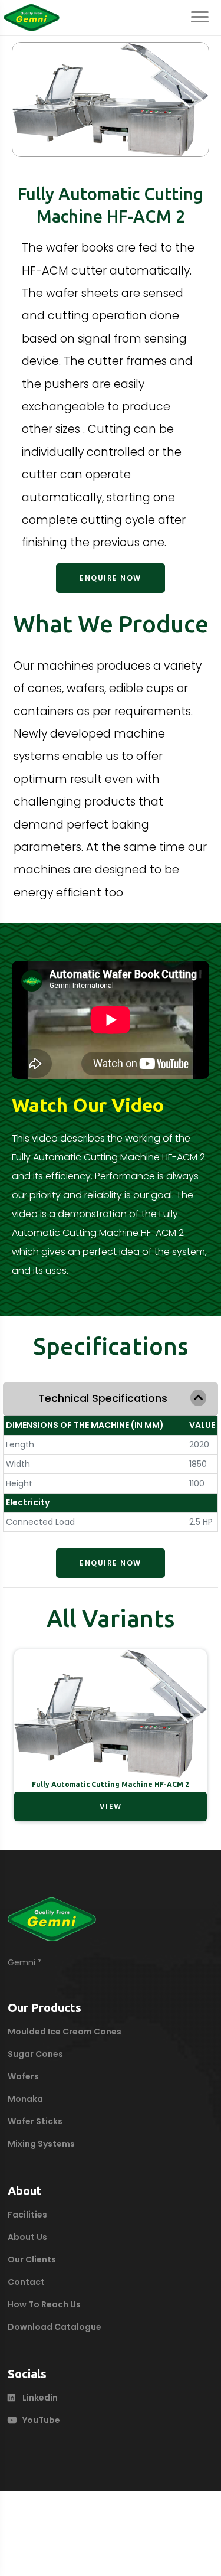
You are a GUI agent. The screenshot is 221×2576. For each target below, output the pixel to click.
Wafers (23, 2076)
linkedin (40, 2398)
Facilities (27, 2215)
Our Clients (32, 2259)
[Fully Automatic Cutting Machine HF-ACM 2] (111, 97)
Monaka (25, 2099)
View (111, 1806)
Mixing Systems (41, 2144)
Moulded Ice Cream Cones (65, 2032)
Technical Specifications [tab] (103, 1398)
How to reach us (44, 2304)
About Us (27, 2237)
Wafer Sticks (35, 2121)
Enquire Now (111, 578)
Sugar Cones (35, 2054)
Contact (26, 2282)
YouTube (41, 2420)
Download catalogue (55, 2327)
